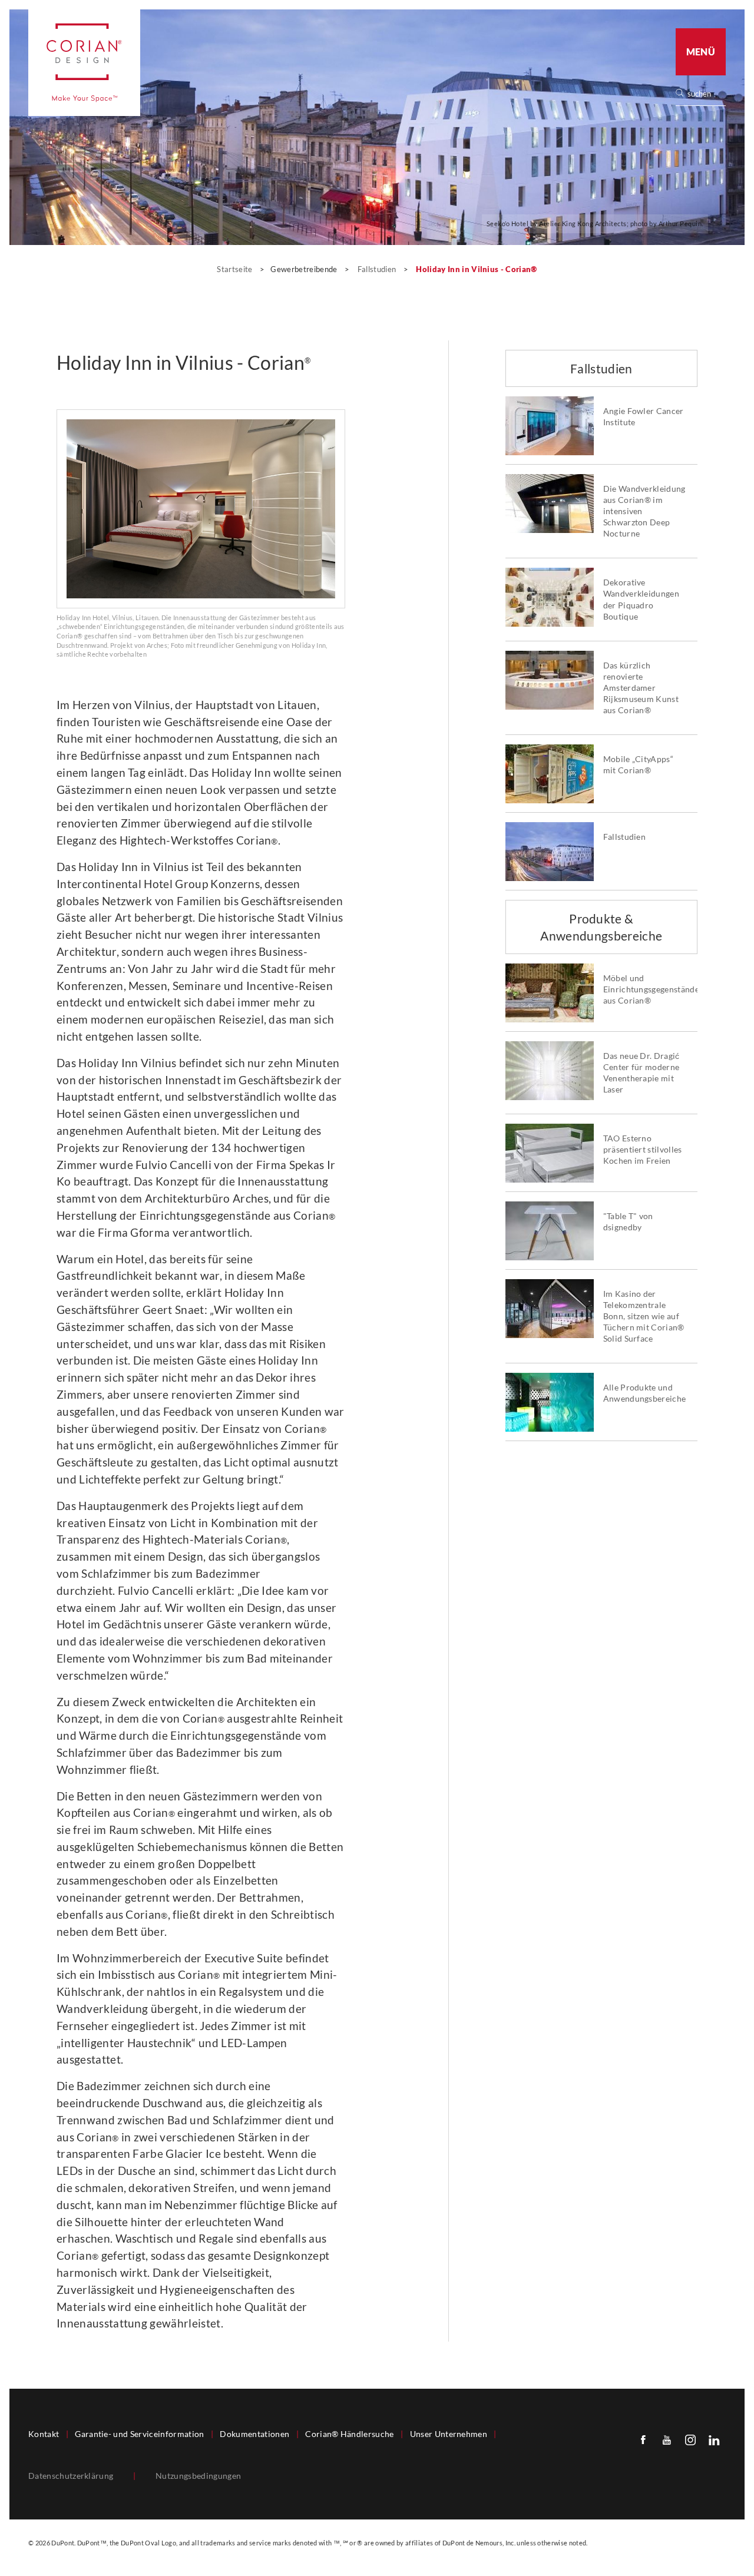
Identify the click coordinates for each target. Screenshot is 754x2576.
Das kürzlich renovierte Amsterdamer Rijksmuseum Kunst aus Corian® (641, 688)
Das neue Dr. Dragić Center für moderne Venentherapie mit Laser (641, 1073)
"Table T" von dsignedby (628, 1222)
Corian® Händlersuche (349, 2434)
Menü (701, 52)
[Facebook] (643, 2439)
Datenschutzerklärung (71, 2476)
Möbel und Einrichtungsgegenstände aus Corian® (646, 989)
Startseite (236, 269)
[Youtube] (667, 2439)
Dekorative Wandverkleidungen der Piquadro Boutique (641, 599)
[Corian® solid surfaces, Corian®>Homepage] (84, 63)
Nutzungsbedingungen (198, 2476)
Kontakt (44, 2434)
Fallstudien (378, 269)
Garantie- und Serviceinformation (139, 2434)
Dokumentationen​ (254, 2434)
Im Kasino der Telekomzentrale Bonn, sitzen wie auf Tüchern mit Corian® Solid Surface (644, 1316)
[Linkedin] (714, 2439)
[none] (706, 94)
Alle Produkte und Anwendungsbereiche (645, 1393)
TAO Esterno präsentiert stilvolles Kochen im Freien (643, 1150)
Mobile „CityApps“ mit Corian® (638, 765)
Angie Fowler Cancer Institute (644, 417)
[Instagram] (690, 2439)
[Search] (705, 94)
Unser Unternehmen (449, 2434)
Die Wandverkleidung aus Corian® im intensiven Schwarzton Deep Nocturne (644, 511)
